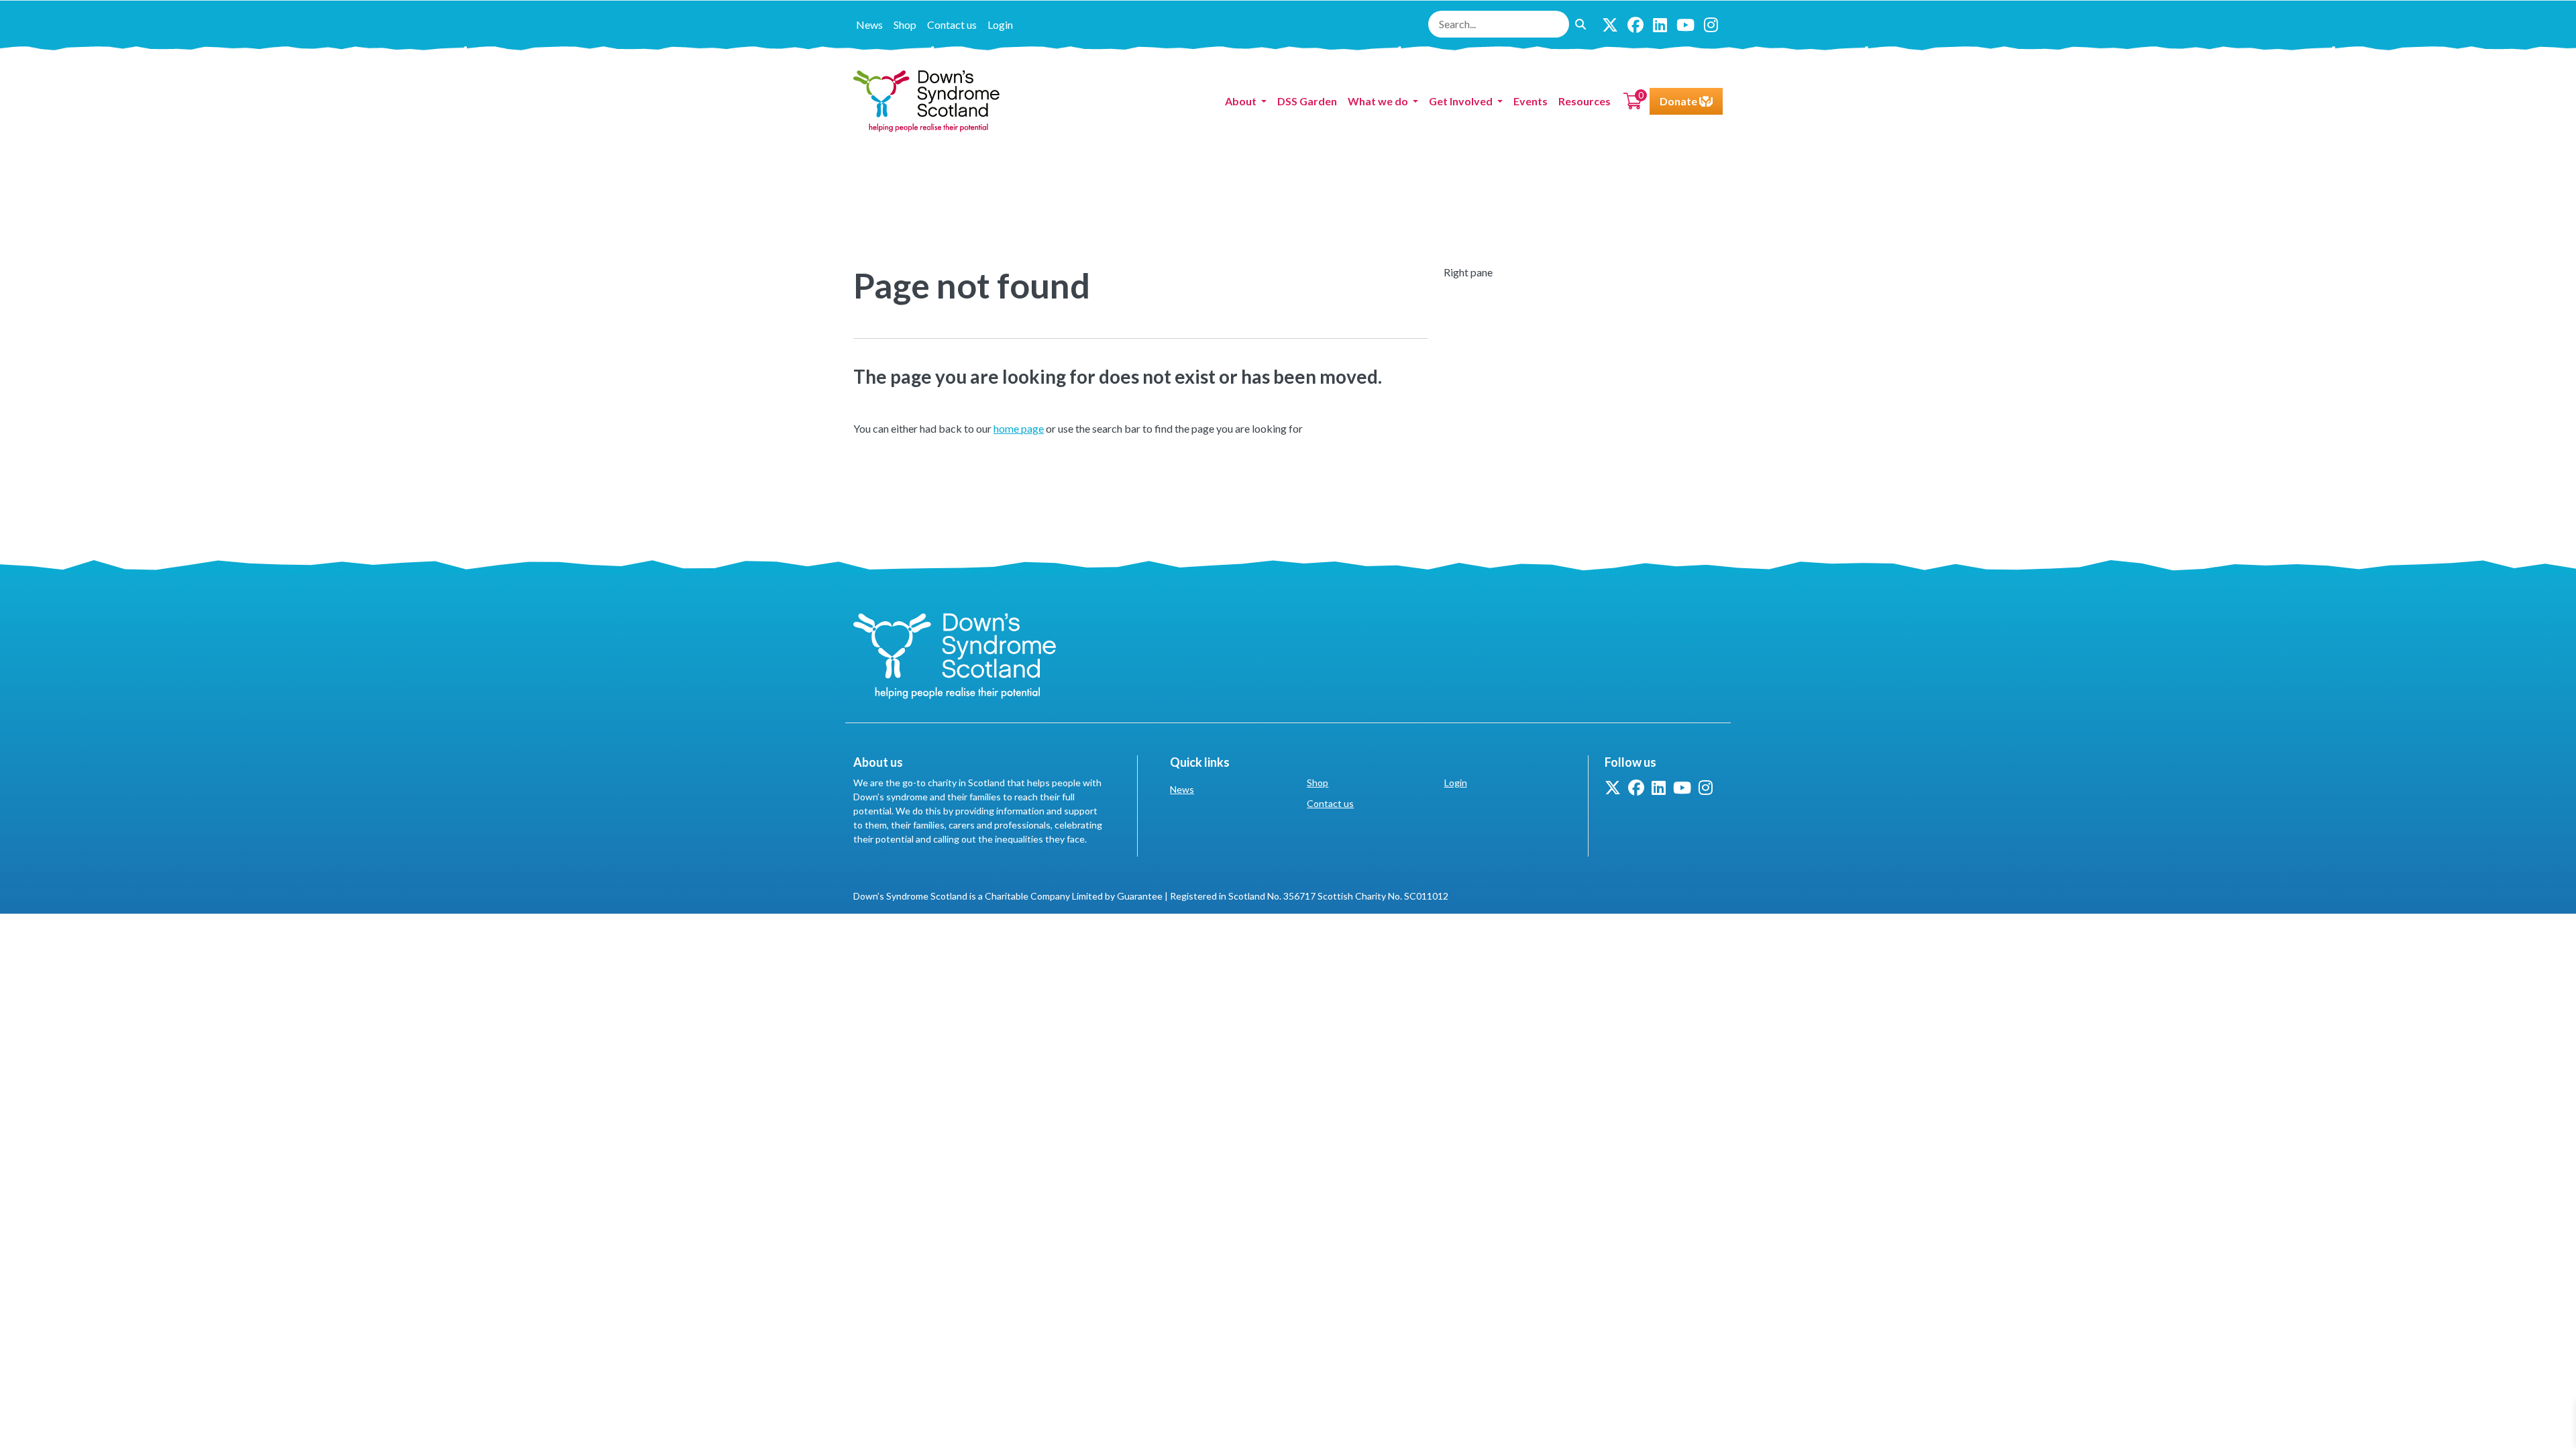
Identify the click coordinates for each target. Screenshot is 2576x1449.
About (1242, 101)
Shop (905, 24)
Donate (1679, 101)
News (869, 24)
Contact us (952, 24)
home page (1019, 428)
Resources (1585, 101)
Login (1000, 24)
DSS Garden (1307, 101)
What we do (1379, 101)
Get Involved (1462, 101)
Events (1531, 101)
